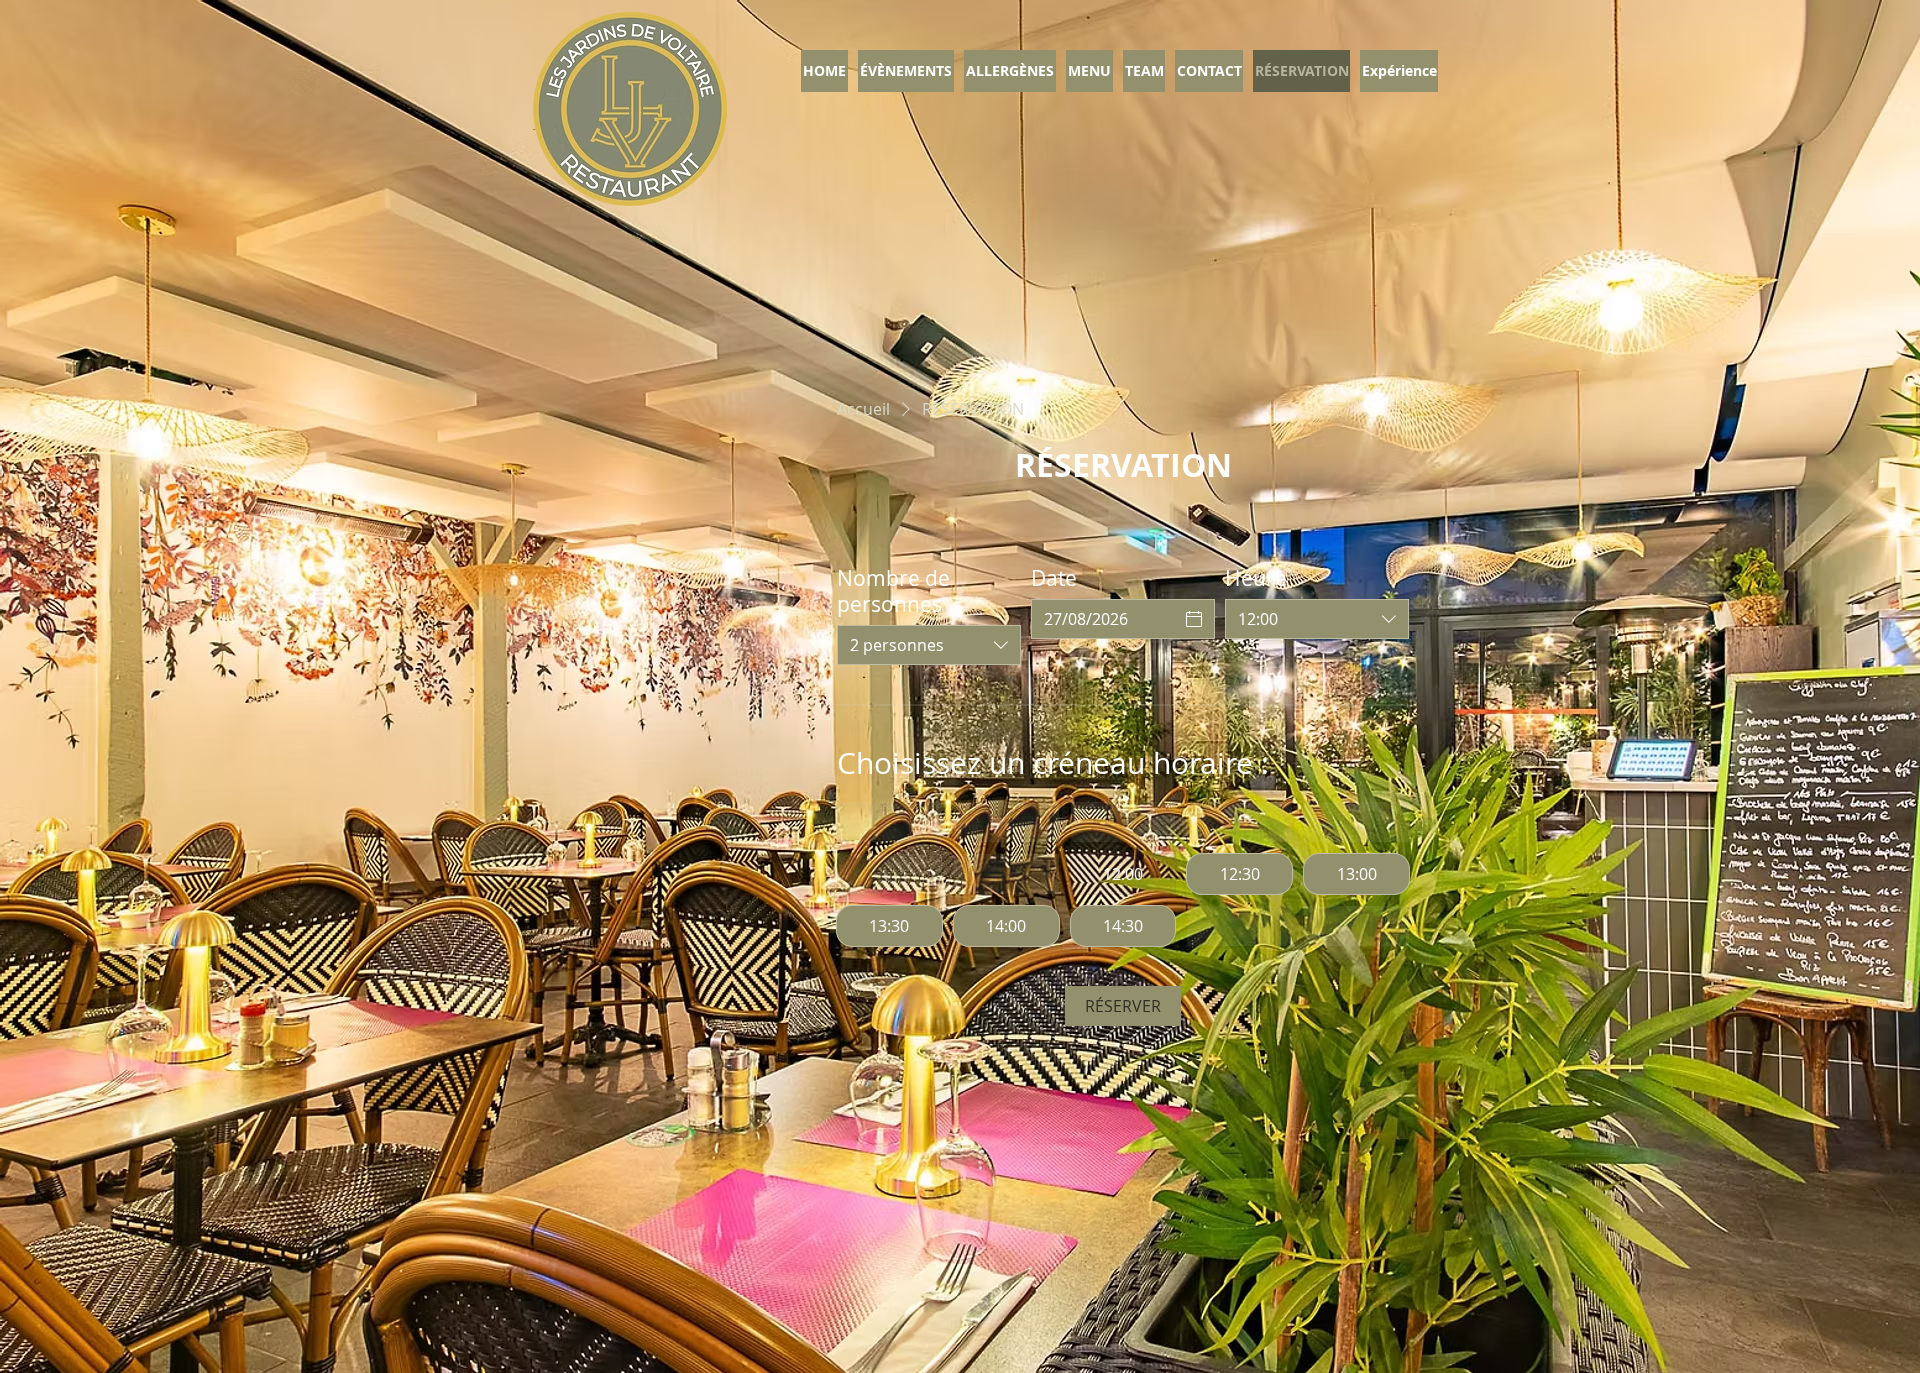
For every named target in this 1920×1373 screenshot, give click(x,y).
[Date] (1194, 619)
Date (1054, 578)
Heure (1256, 578)
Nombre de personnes (893, 591)
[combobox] (929, 645)
